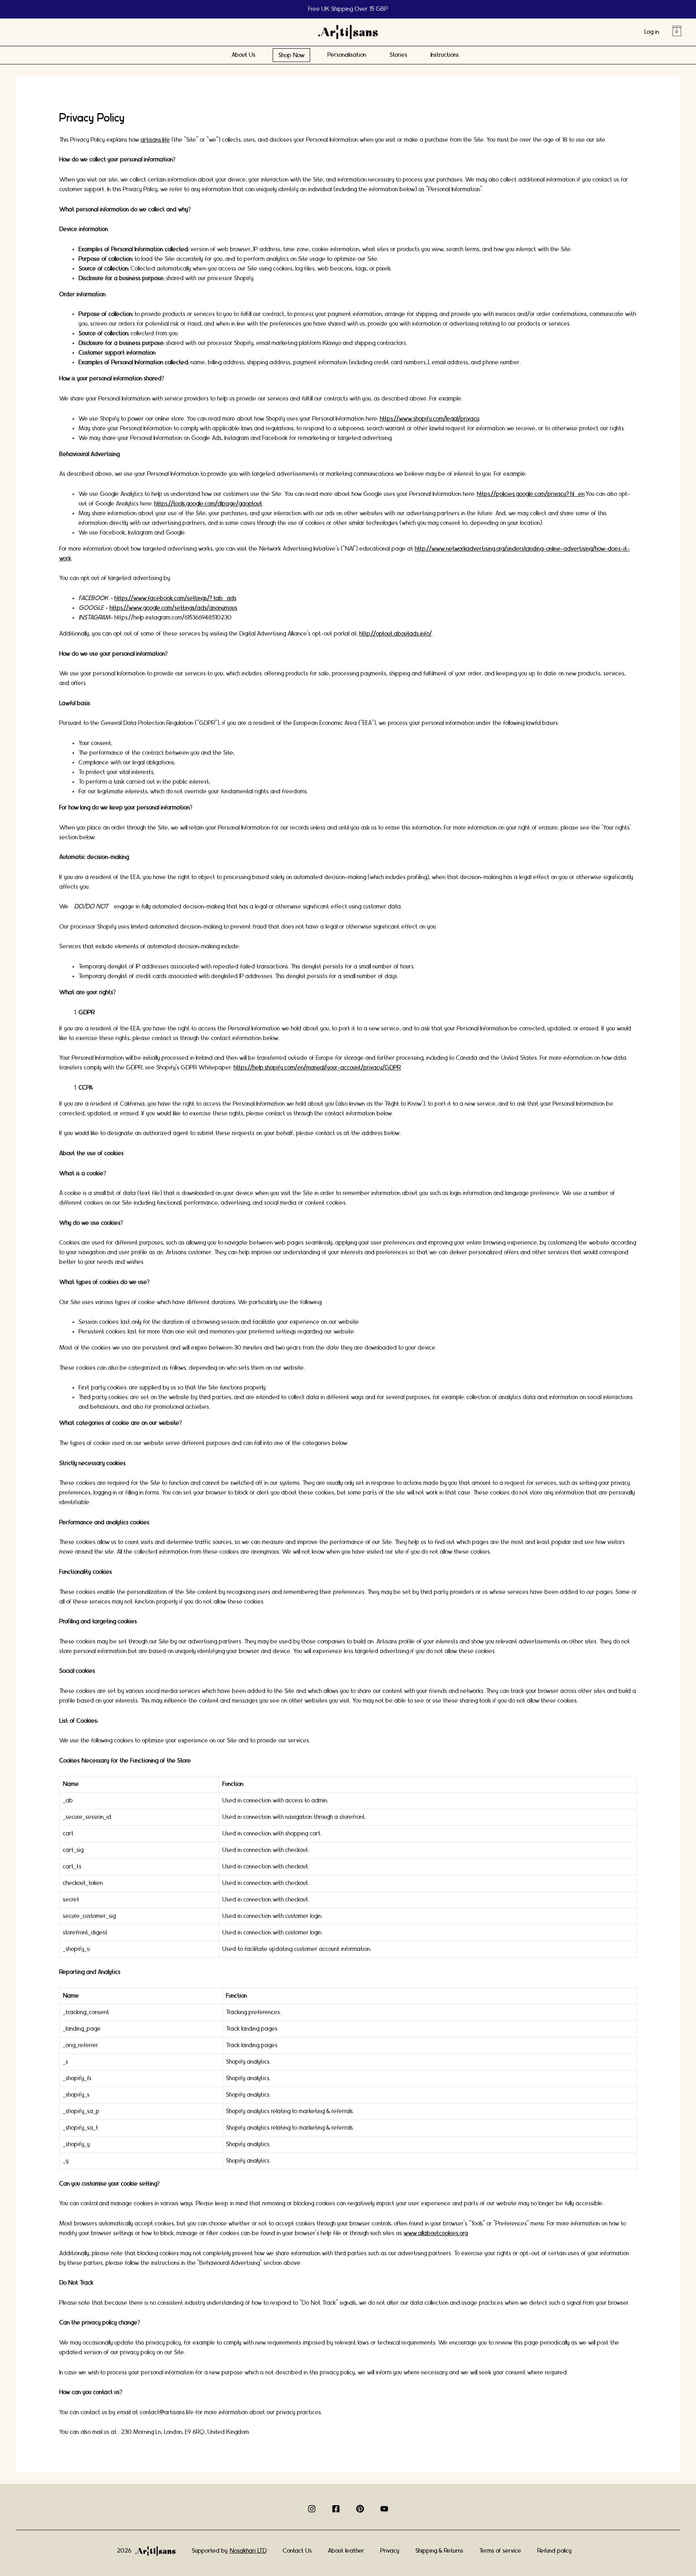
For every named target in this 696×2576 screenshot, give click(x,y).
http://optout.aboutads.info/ (396, 634)
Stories (398, 55)
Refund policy (554, 2551)
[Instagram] (312, 2509)
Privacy (390, 2551)
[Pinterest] (360, 2509)
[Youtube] (384, 2509)
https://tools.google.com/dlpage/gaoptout (208, 504)
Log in (652, 32)
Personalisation (347, 55)
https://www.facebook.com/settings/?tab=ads (175, 598)
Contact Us (297, 2551)
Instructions (445, 55)
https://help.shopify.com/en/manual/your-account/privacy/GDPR (317, 1068)
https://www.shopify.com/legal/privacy (430, 419)
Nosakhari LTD (248, 2551)
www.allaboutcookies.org (436, 2233)
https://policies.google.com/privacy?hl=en (531, 494)
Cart (677, 31)
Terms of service (500, 2551)
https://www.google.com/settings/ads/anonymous (173, 608)
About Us (243, 55)
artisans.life (155, 140)
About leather (346, 2551)
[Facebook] (336, 2509)
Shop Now (291, 55)
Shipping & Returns (439, 2551)
